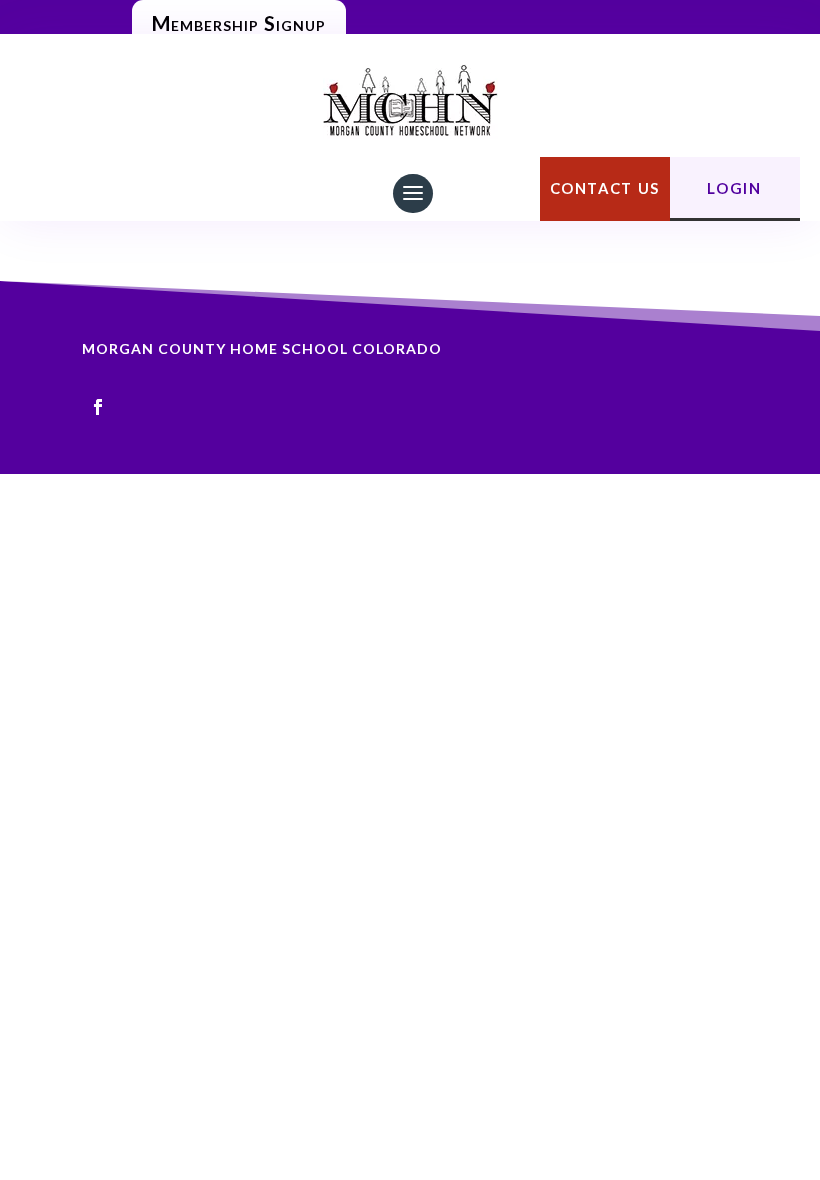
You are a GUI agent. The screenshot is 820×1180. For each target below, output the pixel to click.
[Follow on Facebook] (98, 407)
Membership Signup (239, 23)
